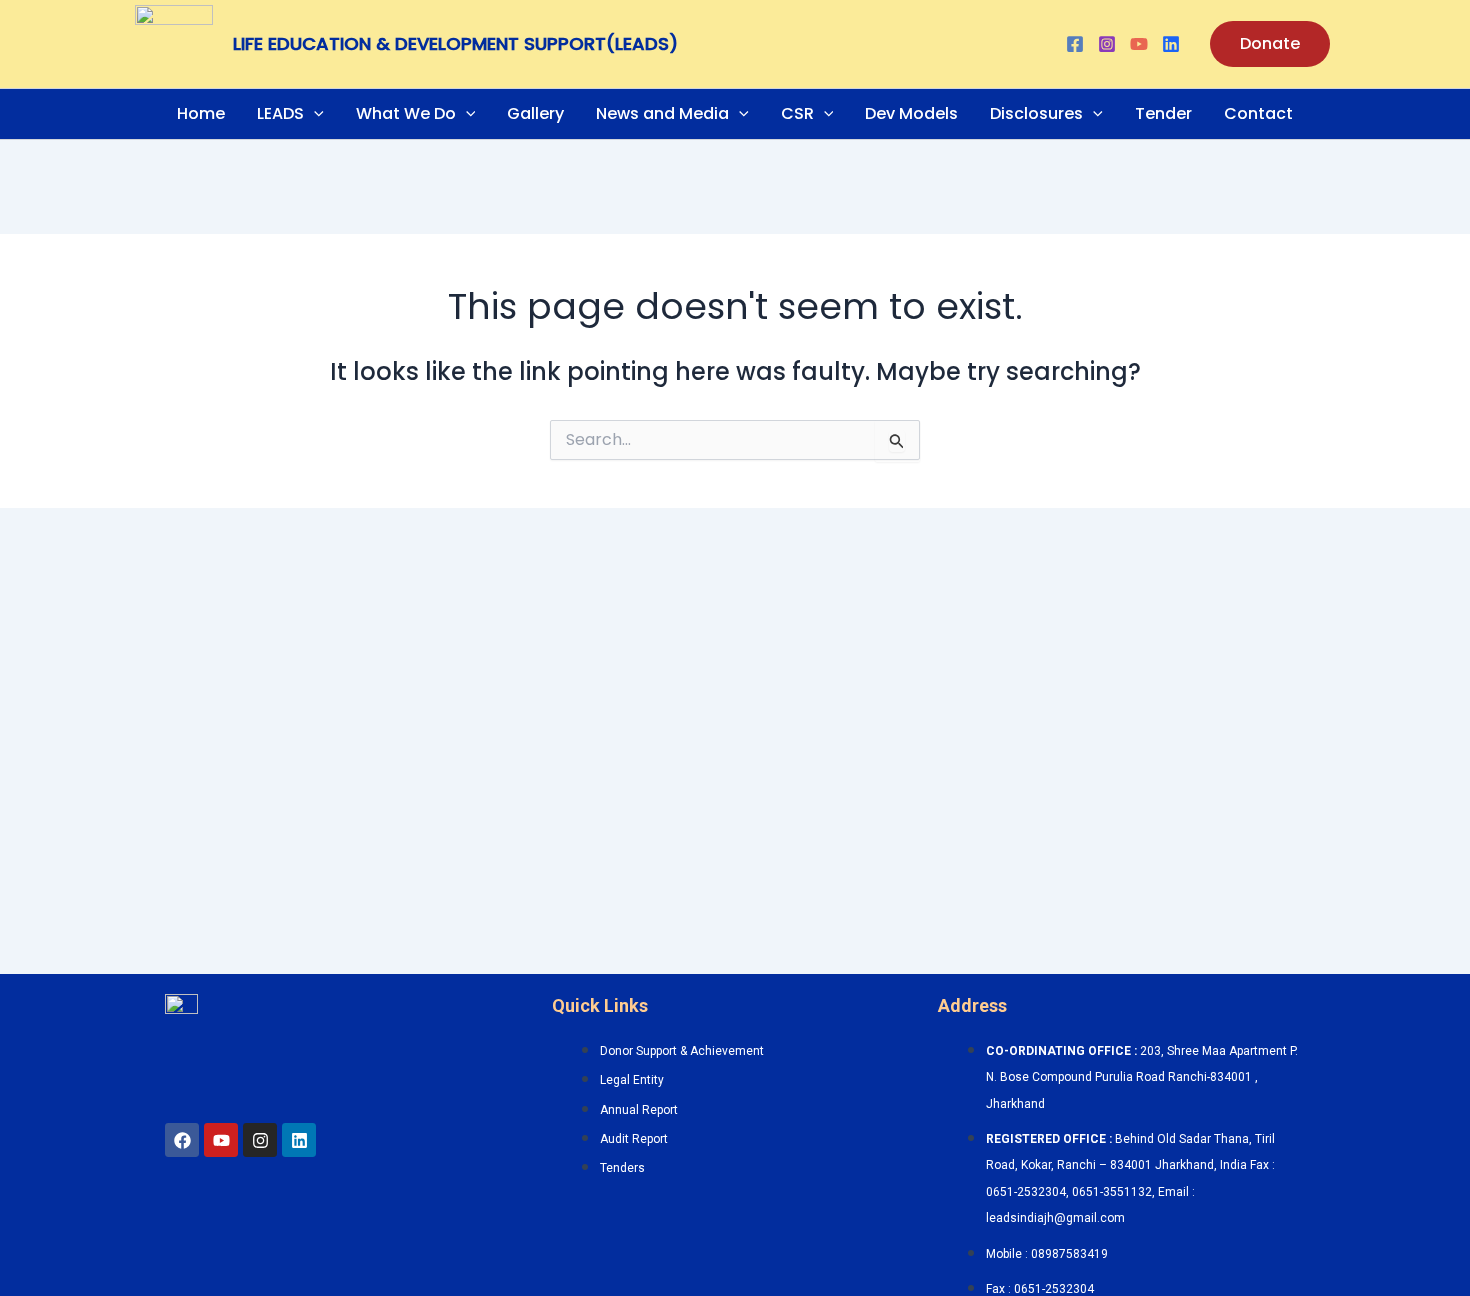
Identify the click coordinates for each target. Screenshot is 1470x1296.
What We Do (406, 113)
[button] (1270, 44)
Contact (1258, 113)
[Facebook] (1075, 44)
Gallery (535, 113)
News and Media (662, 113)
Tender (1163, 113)
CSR (797, 113)
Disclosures (1036, 113)
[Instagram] (1107, 44)
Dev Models (911, 113)
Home (201, 113)
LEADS (280, 113)
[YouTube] (1139, 44)
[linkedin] (1171, 44)
